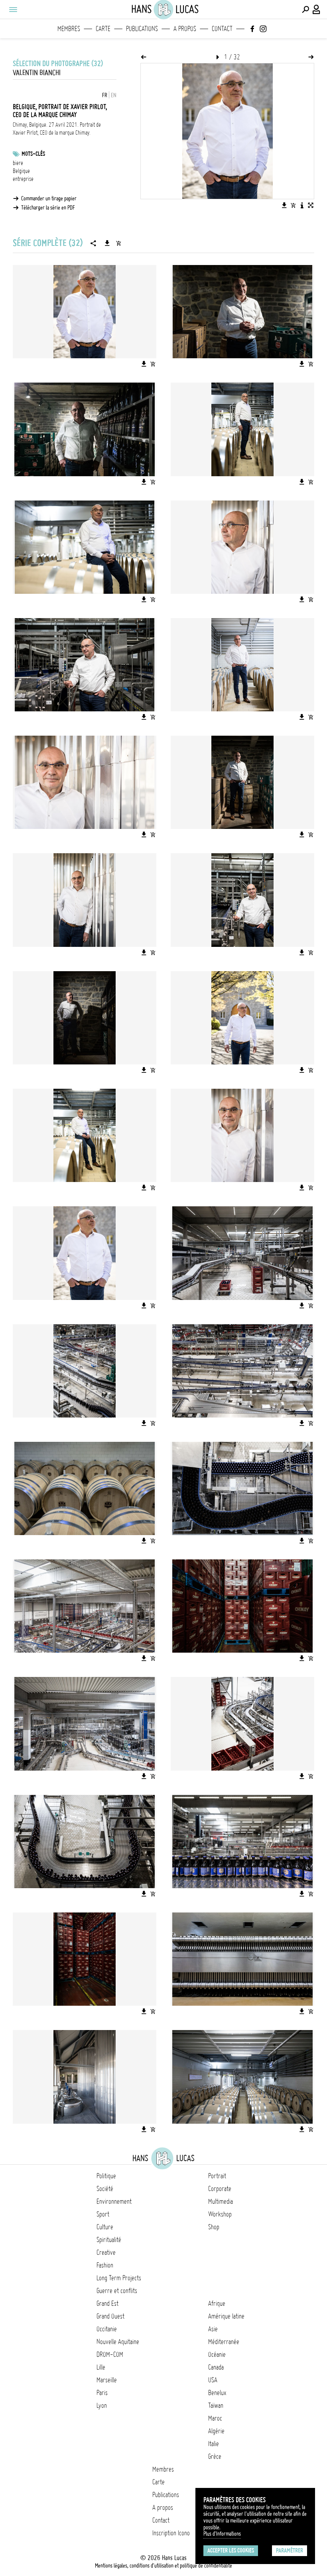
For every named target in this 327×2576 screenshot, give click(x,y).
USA (213, 2380)
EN (114, 95)
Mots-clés (33, 154)
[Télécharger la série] (107, 243)
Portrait (217, 2176)
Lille (101, 2367)
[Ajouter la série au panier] (118, 243)
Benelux (217, 2393)
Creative (106, 2252)
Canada (216, 2367)
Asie (213, 2329)
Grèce (215, 2456)
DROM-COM (110, 2354)
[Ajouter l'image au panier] (293, 205)
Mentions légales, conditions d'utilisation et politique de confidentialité (163, 2566)
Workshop (220, 2214)
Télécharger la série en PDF (48, 208)
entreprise (23, 179)
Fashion (105, 2265)
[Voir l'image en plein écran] (311, 205)
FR (105, 95)
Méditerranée (224, 2342)
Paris (102, 2393)
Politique (106, 2176)
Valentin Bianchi (37, 73)
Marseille (107, 2380)
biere (18, 163)
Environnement (114, 2201)
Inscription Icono (171, 2533)
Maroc (215, 2418)
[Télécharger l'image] (284, 205)
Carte (103, 29)
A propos (185, 29)
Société (105, 2189)
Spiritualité (109, 2240)
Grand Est (107, 2303)
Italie (214, 2444)
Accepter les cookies (231, 2550)
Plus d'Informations (222, 2534)
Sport (103, 2214)
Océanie (217, 2354)
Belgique (21, 171)
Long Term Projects (119, 2278)
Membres (69, 29)
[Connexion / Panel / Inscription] (317, 10)
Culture (105, 2227)
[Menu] (13, 10)
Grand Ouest (110, 2316)
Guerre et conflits (117, 2291)
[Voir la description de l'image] (302, 205)
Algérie (216, 2431)
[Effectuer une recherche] (305, 10)
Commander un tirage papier (49, 198)
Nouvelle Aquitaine (118, 2342)
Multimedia (221, 2201)
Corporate (220, 2189)
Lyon (102, 2405)
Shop (214, 2227)
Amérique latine (226, 2316)
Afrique (217, 2303)
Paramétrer (290, 2550)
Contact (222, 29)
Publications (142, 29)
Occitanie (107, 2329)
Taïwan (216, 2405)
